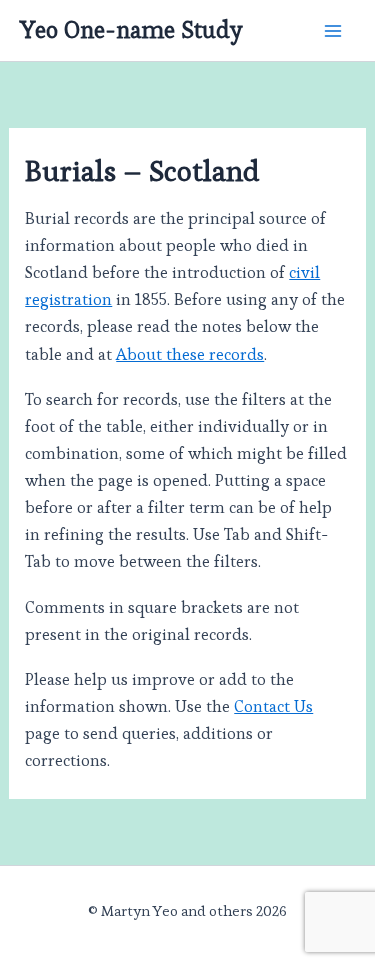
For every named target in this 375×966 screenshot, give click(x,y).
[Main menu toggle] (332, 30)
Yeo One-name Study (131, 30)
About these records (190, 354)
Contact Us (273, 706)
